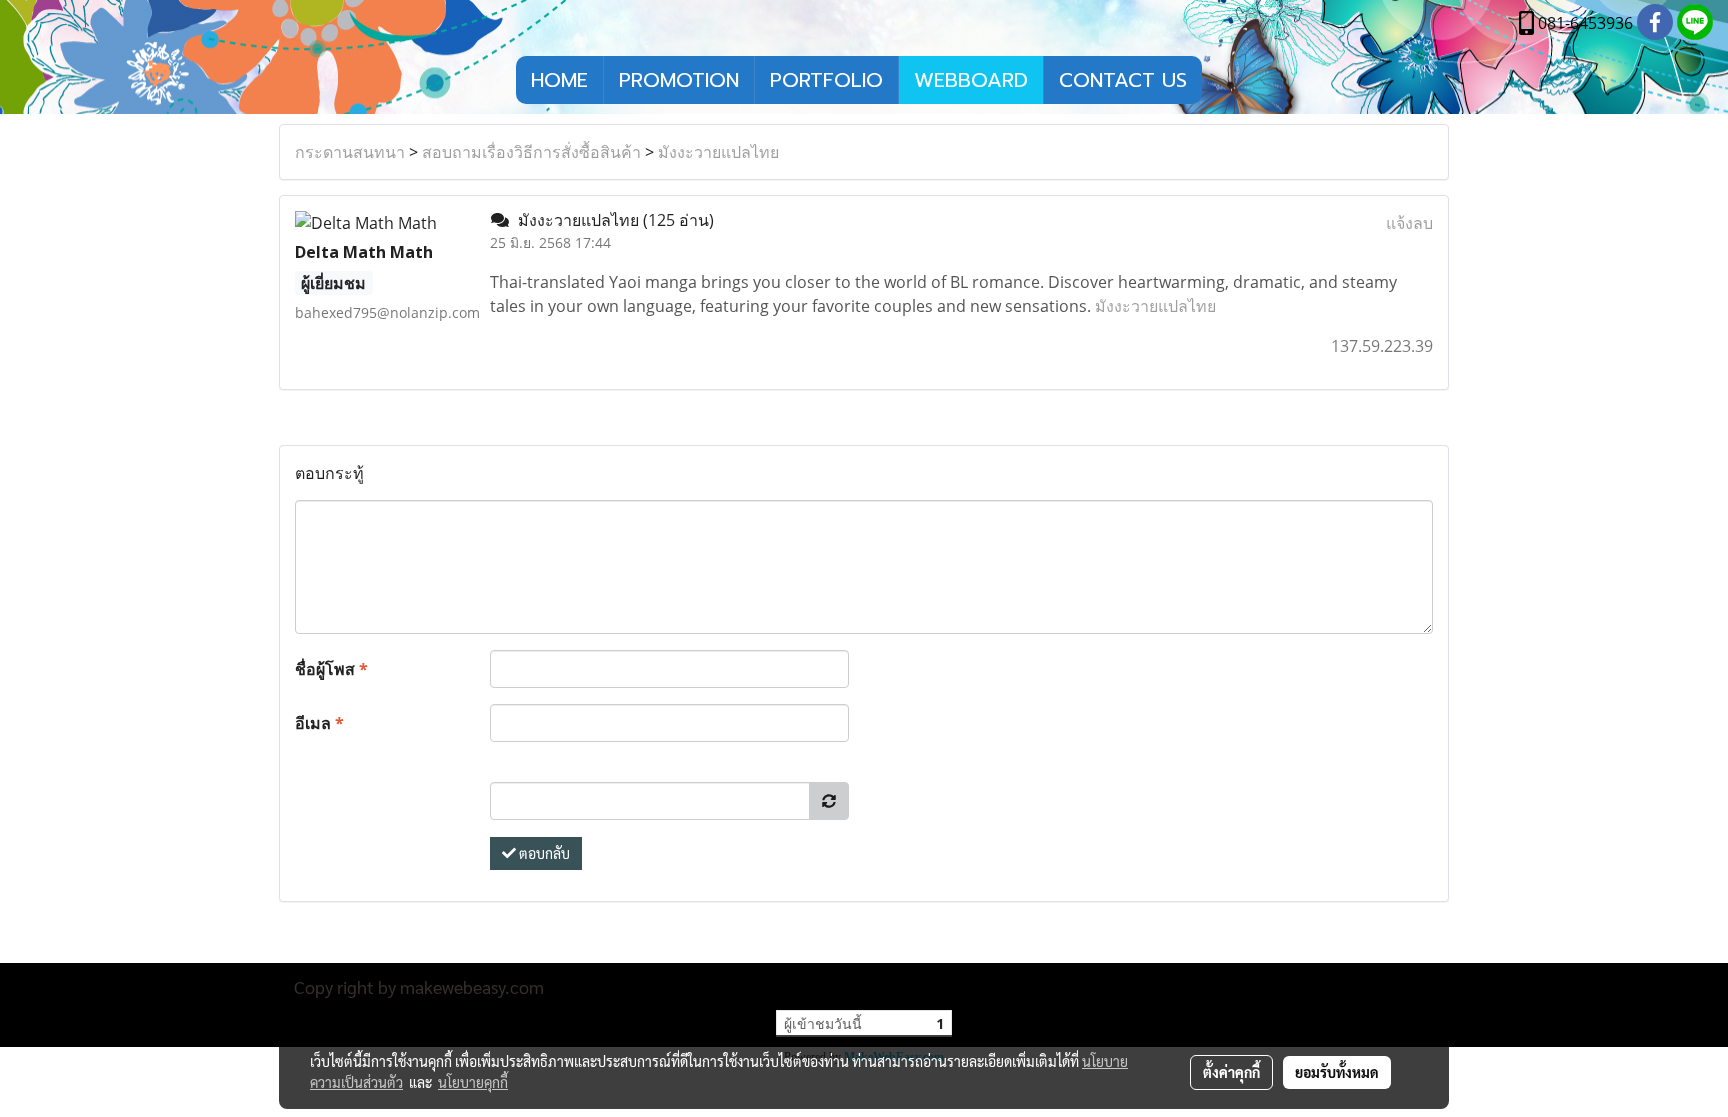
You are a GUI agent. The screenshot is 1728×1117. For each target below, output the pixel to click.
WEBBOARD (971, 80)
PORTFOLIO (826, 80)
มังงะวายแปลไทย (718, 152)
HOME (559, 80)
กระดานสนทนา (350, 152)
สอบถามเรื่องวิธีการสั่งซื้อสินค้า (531, 152)
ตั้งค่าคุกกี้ (1231, 1072)
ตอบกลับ (543, 853)
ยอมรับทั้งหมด (1337, 1072)
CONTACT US (1123, 80)
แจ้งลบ (1409, 223)
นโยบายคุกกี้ (473, 1082)
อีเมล (319, 723)
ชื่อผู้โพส (331, 669)
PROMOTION (679, 80)
